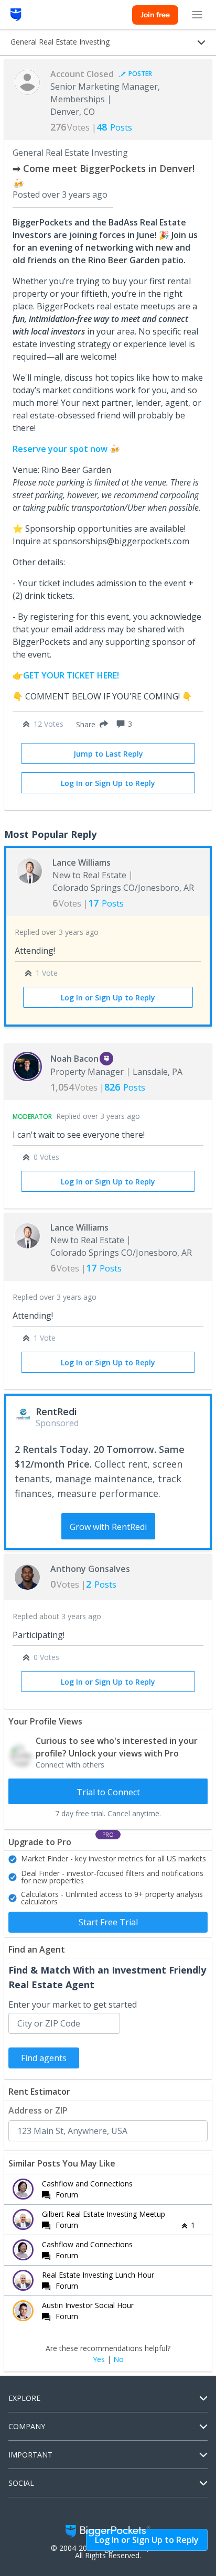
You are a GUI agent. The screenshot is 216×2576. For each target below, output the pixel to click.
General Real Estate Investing (70, 153)
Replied (57, 932)
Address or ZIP (38, 2110)
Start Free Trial (108, 1922)
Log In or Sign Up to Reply (108, 783)
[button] (90, 724)
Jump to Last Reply (108, 754)
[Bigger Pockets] (16, 15)
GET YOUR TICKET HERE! (72, 675)
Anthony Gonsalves (90, 1569)
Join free (155, 15)
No (118, 2359)
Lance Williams (82, 863)
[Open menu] (197, 15)
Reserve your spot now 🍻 (66, 449)
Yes (99, 2359)
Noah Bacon (74, 1059)
